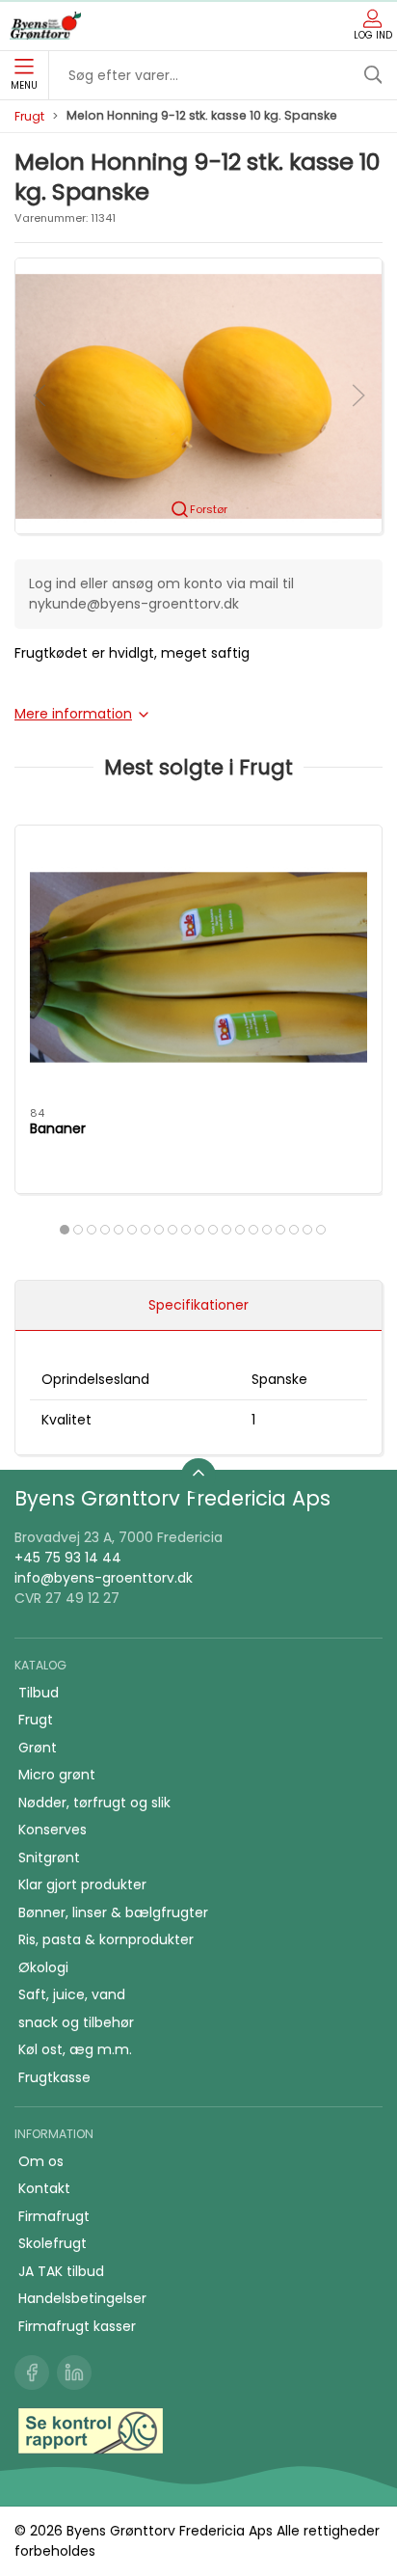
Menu (24, 85)
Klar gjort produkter (82, 1885)
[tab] (65, 1230)
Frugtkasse (54, 2077)
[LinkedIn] (74, 2373)
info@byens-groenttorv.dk (104, 1578)
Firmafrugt (54, 2216)
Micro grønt (57, 1775)
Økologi (43, 1967)
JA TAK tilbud (61, 2271)
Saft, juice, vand (72, 1994)
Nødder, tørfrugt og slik (94, 1803)
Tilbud (39, 1693)
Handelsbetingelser (82, 2298)
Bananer (58, 1128)
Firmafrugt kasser (77, 2326)
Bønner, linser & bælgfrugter (113, 1912)
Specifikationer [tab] (198, 1305)
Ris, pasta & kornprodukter (106, 1939)
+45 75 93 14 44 (68, 1558)
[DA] (45, 26)
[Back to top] (198, 1476)
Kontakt (44, 2188)
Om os (41, 2161)
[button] (198, 394)
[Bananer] (198, 967)
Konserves (53, 1830)
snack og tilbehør (76, 2022)
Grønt (38, 1748)
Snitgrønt (49, 1857)
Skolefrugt (53, 2243)
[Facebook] (32, 2373)
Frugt (29, 116)
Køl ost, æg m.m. (75, 2049)
